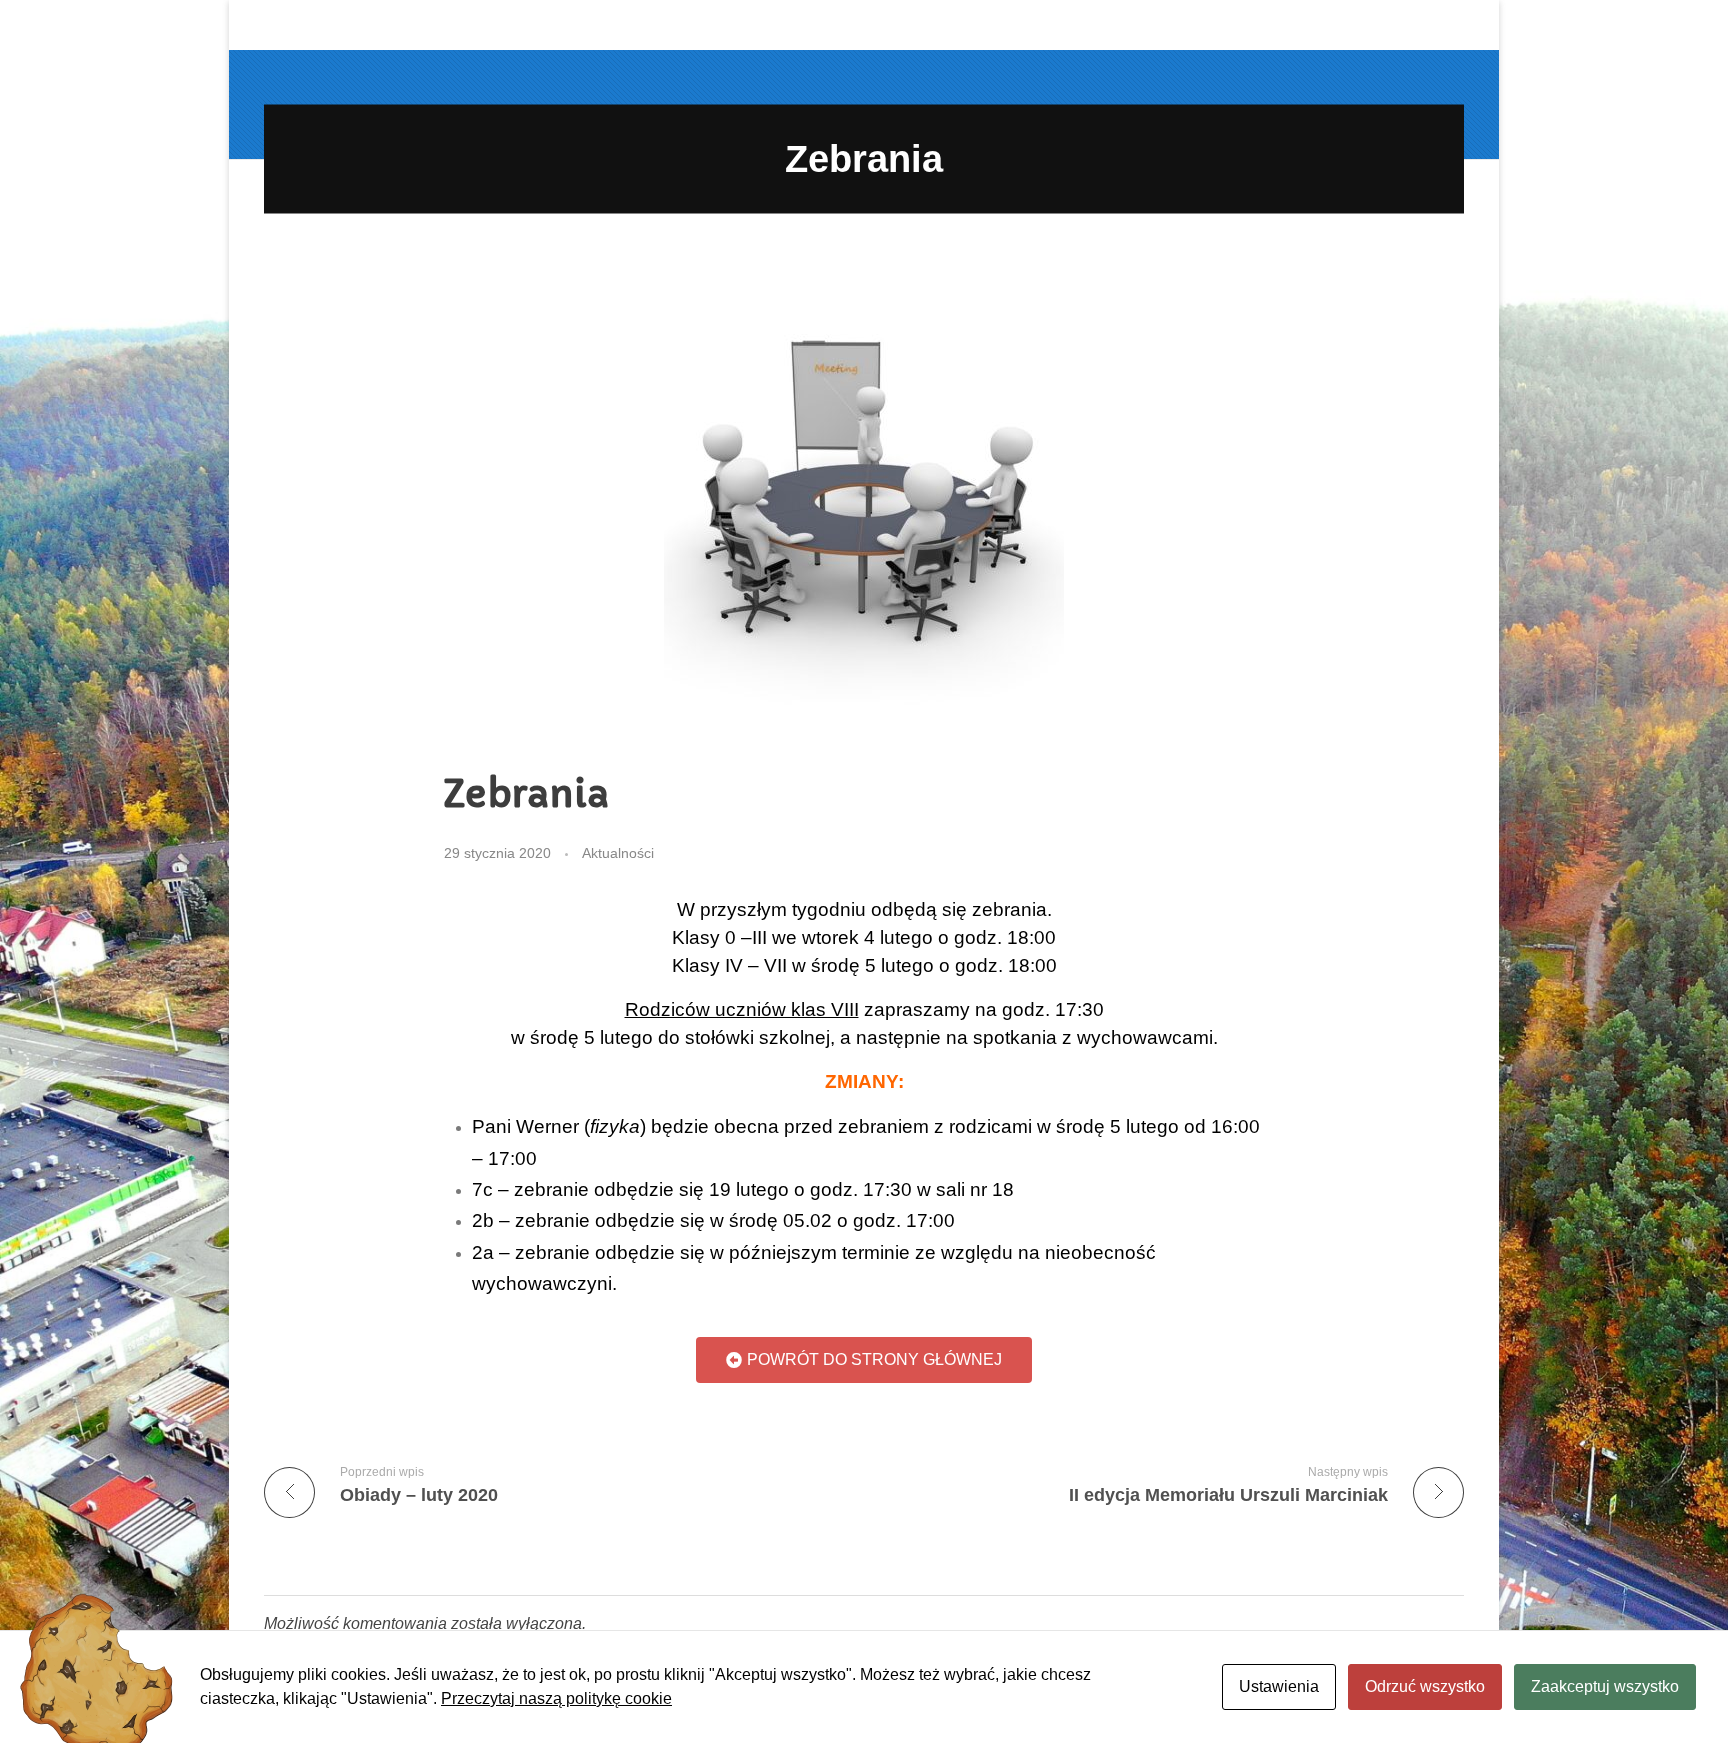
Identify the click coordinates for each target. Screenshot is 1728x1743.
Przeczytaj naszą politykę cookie (556, 1698)
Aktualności (618, 853)
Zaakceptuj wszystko (1605, 1686)
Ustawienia (1279, 1686)
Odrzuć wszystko (1425, 1686)
